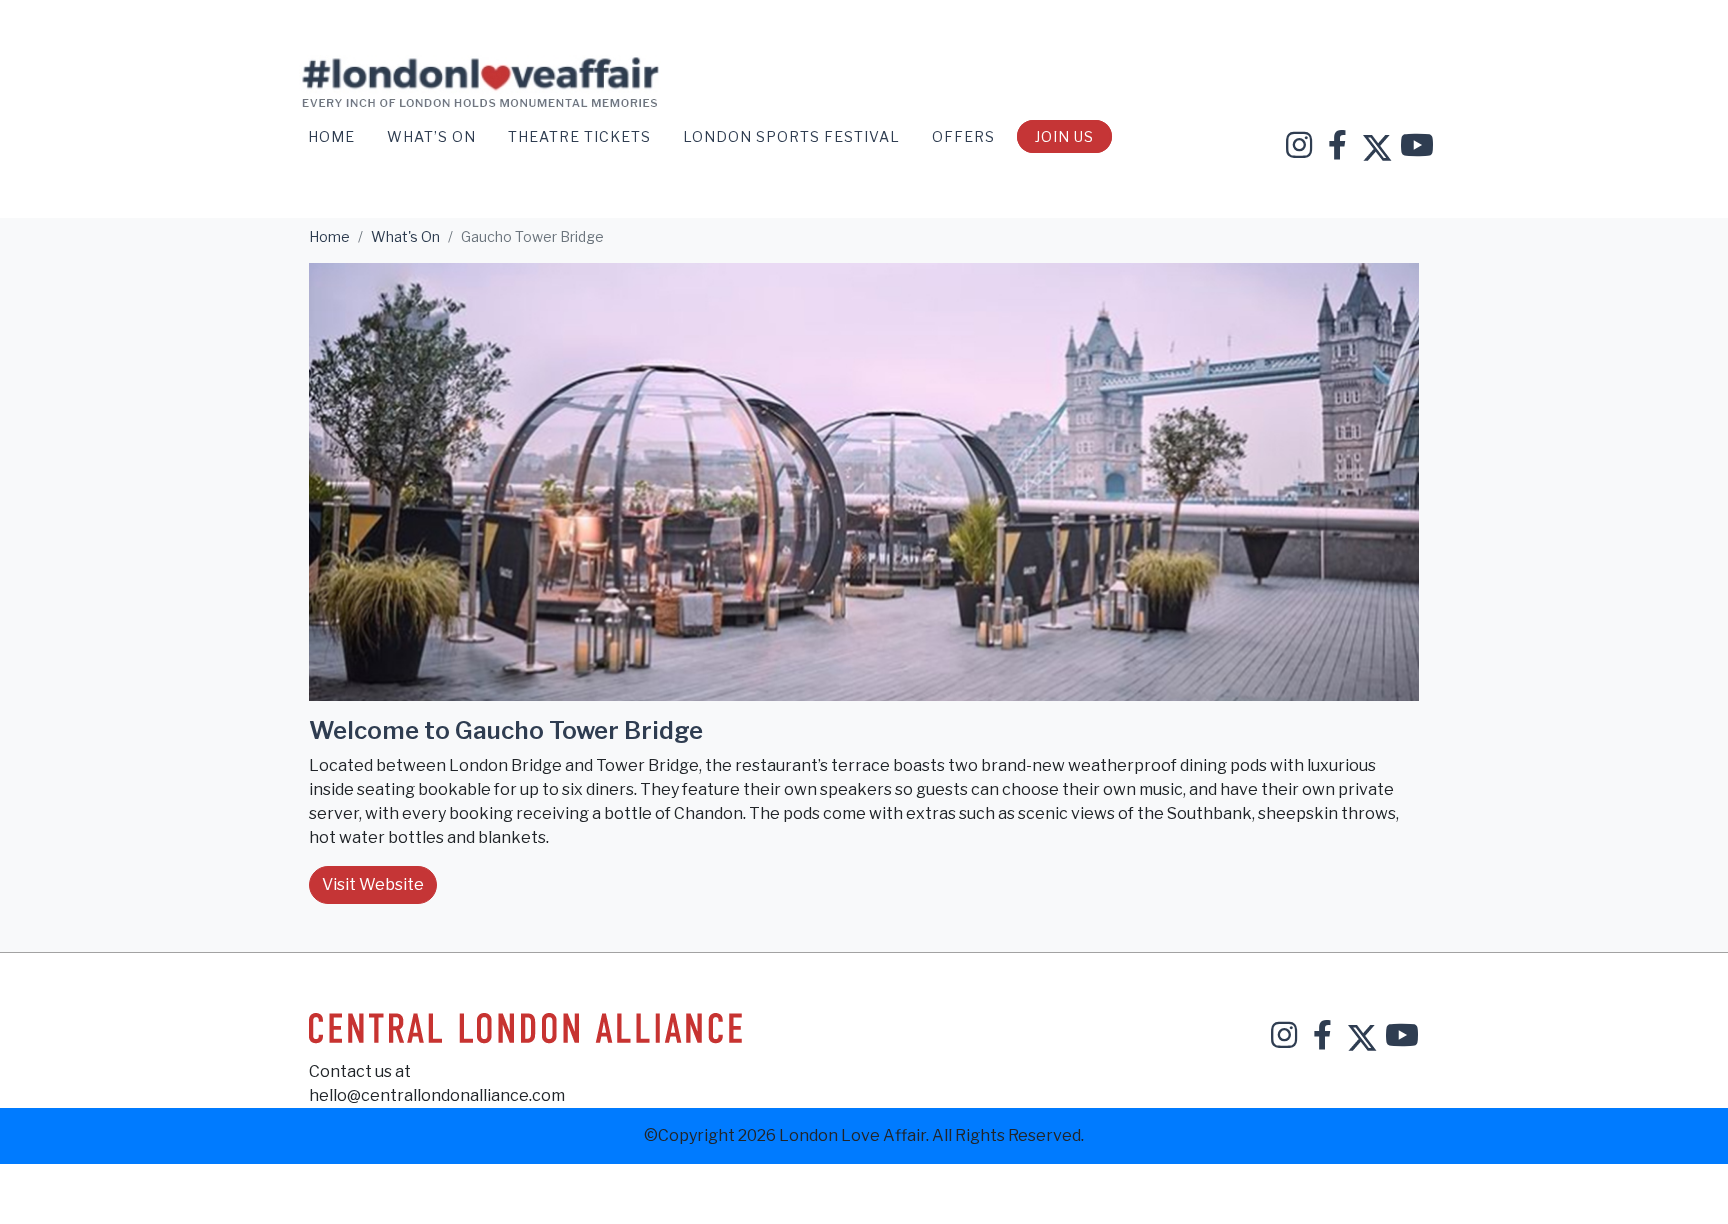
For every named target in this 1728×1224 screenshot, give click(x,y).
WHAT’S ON (433, 136)
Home (333, 136)
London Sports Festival (793, 136)
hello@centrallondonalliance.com (437, 1095)
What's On (405, 236)
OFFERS (965, 136)
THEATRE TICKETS (581, 136)
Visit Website (373, 884)
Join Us (1064, 136)
